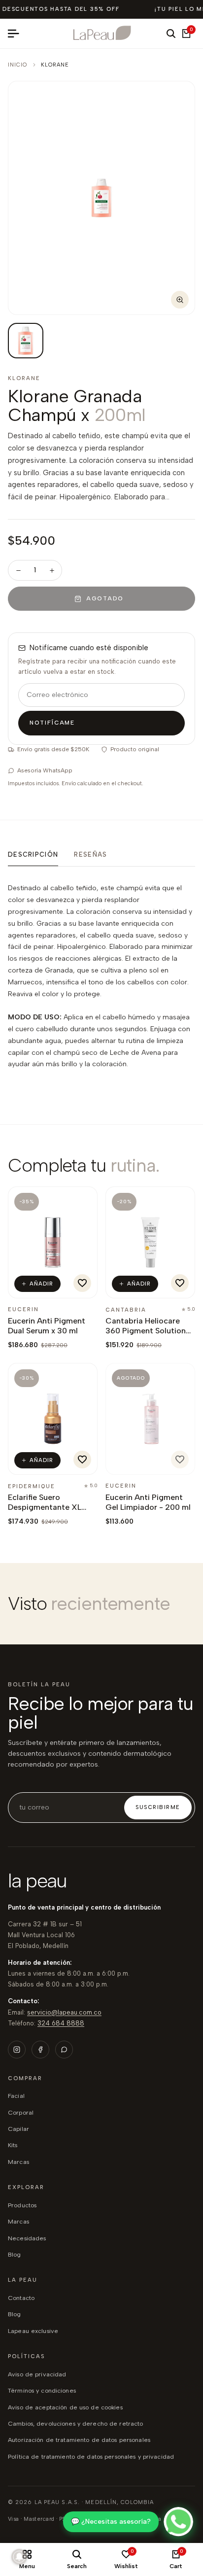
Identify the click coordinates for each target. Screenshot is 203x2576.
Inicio (18, 65)
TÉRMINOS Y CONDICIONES (42, 2390)
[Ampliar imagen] (180, 300)
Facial (16, 2096)
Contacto (21, 2298)
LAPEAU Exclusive (33, 2331)
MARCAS (18, 2221)
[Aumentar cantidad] (52, 570)
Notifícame (52, 723)
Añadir (42, 1284)
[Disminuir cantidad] (18, 570)
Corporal (21, 2112)
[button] (82, 1283)
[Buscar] (171, 34)
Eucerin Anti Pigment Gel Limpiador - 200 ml (148, 1502)
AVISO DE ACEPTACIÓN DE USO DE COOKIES (65, 2407)
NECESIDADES (27, 2238)
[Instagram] (17, 2050)
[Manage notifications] (19, 2557)
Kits (13, 2145)
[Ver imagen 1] (26, 341)
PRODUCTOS (22, 2205)
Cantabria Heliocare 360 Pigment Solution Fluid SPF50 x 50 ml (146, 1331)
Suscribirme (158, 1807)
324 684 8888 (61, 2023)
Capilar (18, 2129)
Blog (15, 2314)
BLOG (15, 2254)
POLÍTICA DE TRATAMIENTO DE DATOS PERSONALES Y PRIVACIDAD (91, 2456)
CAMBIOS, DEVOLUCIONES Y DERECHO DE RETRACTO (75, 2423)
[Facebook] (40, 2050)
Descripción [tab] (33, 854)
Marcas (18, 2162)
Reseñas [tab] (90, 854)
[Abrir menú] (17, 34)
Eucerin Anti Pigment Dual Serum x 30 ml (47, 1326)
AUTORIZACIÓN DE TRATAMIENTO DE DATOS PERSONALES (79, 2440)
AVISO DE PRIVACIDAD (37, 2374)
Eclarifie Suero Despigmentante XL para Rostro (45, 1507)
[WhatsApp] (64, 2050)
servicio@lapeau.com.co (64, 2012)
